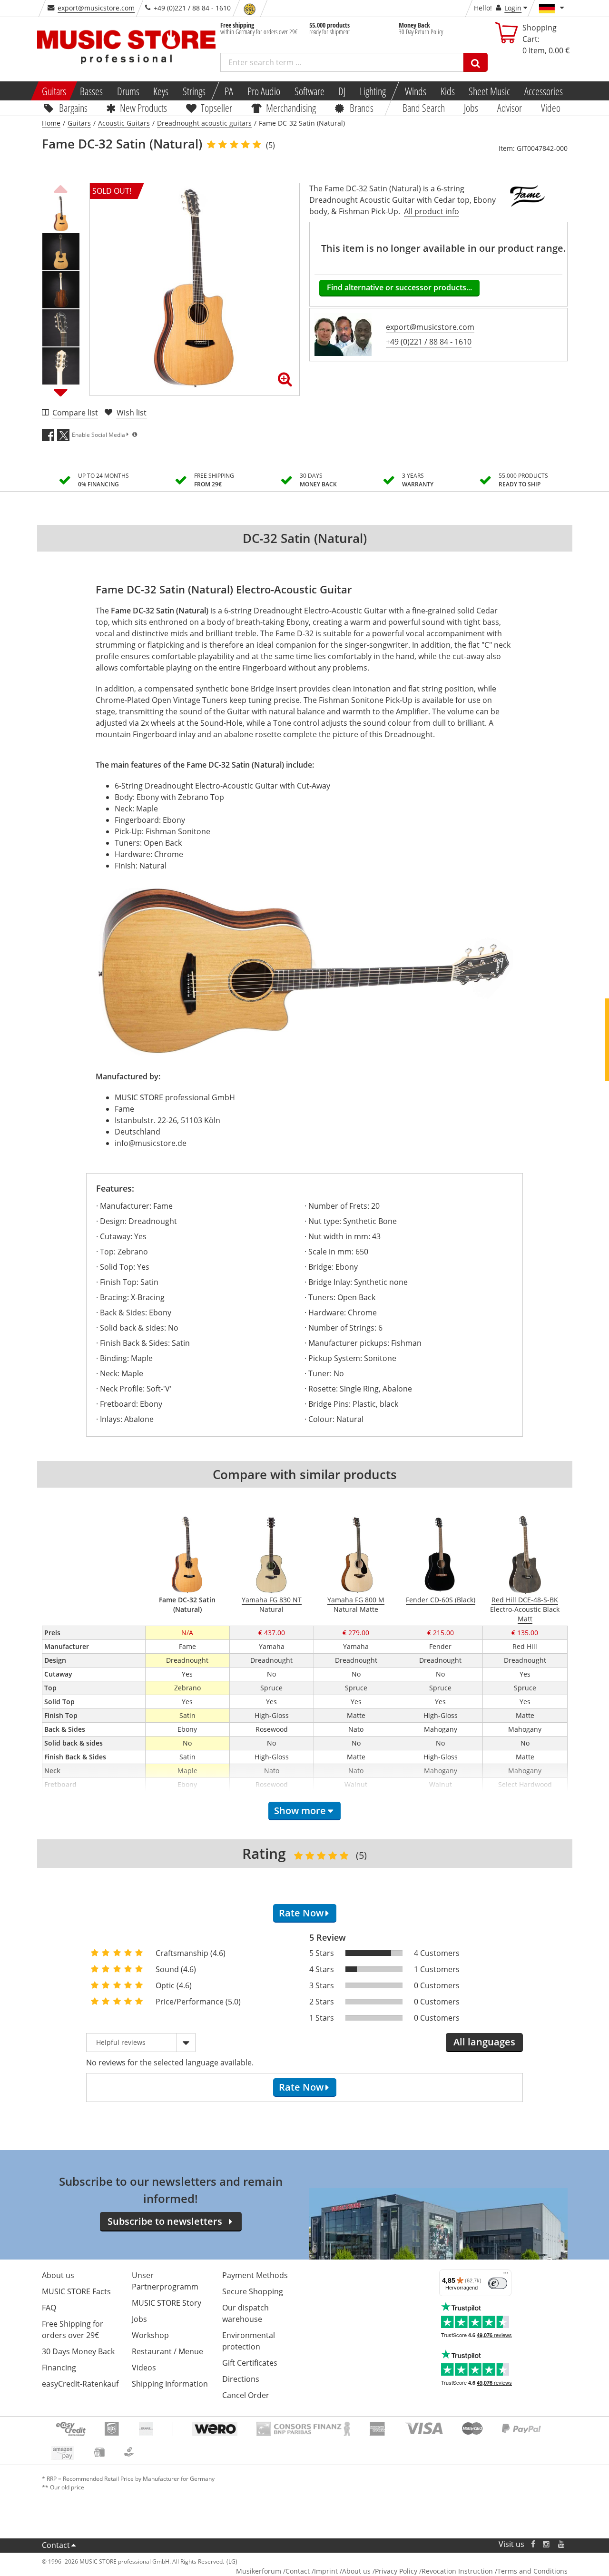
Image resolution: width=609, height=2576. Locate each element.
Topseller (216, 108)
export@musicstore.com (96, 8)
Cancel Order (246, 2395)
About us (58, 2275)
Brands (362, 108)
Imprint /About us (342, 2571)
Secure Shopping (253, 2291)
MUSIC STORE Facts (76, 2291)
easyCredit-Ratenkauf (80, 2384)
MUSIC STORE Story (167, 2303)
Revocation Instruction (457, 2571)
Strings (194, 91)
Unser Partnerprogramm (165, 2281)
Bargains (73, 108)
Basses (91, 91)
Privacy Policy (396, 2571)
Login (513, 8)
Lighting (373, 91)
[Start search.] (476, 62)
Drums (128, 91)
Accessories (544, 91)
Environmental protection (249, 2341)
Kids (447, 91)
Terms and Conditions (532, 2571)
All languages (484, 2042)
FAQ (49, 2308)
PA (229, 91)
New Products (143, 108)
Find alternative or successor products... (399, 287)
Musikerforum (259, 2571)
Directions (241, 2379)
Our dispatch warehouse (246, 2313)
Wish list (132, 413)
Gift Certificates (250, 2363)
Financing (59, 2368)
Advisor (510, 108)
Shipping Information (170, 2384)
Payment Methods (255, 2275)
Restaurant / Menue (167, 2351)
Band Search (424, 108)
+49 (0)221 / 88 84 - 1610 (429, 342)
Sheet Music (489, 91)
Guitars (54, 91)
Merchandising (291, 108)
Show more (300, 1811)
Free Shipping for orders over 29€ (73, 2329)
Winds (416, 91)
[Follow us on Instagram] (547, 2544)
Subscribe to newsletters (165, 2221)
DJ (342, 91)
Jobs (471, 108)
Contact (56, 2545)
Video (551, 108)
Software (309, 91)
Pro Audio (264, 91)
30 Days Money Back (78, 2351)
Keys (161, 91)
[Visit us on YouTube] (562, 2544)
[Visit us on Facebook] (533, 2544)
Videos (144, 2368)
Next (61, 392)
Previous (61, 188)
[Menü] (506, 2275)
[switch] (498, 2283)
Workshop (150, 2335)
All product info (432, 211)
